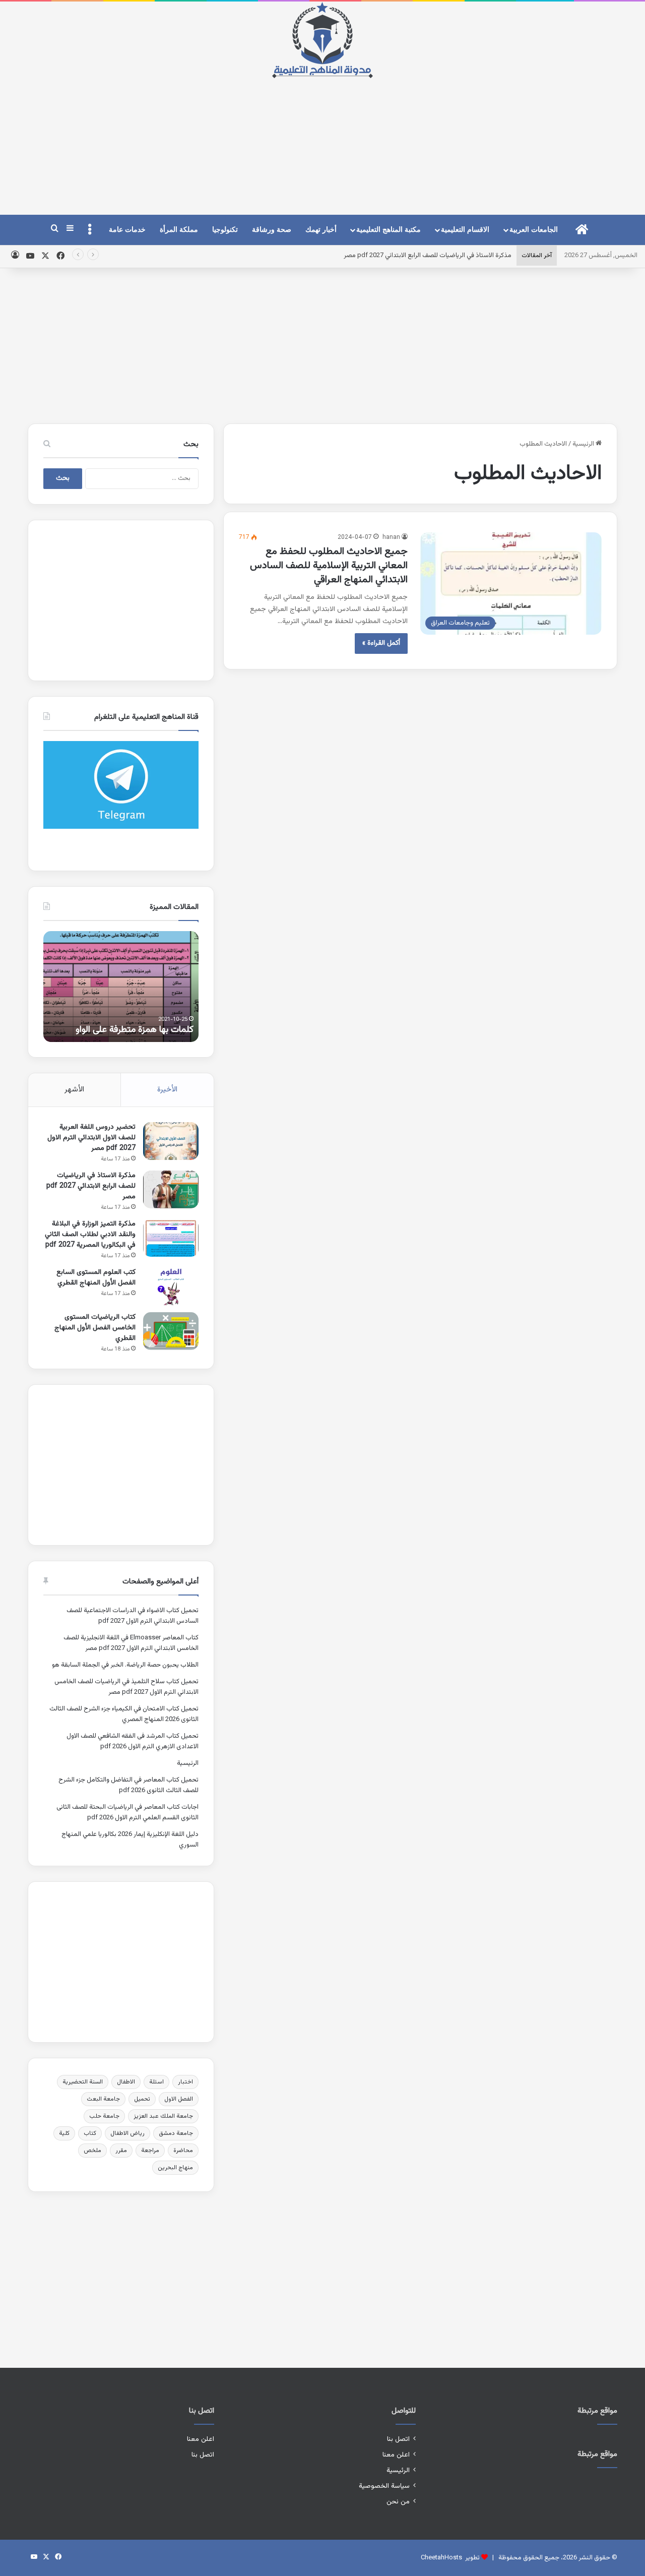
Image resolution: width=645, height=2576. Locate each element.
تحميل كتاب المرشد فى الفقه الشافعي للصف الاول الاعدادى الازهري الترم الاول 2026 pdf (133, 1741)
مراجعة (150, 2151)
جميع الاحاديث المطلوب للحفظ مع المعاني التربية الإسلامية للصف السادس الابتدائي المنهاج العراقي (329, 566)
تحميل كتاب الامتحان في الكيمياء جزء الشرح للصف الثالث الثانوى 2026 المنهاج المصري (124, 1714)
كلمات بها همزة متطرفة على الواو (135, 1030)
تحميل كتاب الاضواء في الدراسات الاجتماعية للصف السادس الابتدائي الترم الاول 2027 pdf (133, 1616)
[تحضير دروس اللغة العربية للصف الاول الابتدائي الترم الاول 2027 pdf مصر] (171, 1141)
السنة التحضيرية (83, 2082)
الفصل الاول (179, 2099)
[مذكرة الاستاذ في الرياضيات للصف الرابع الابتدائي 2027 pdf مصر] (171, 1189)
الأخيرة (167, 1090)
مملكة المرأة (179, 230)
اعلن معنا (396, 2455)
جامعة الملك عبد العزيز (163, 2116)
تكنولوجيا (225, 230)
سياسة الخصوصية (384, 2486)
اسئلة (156, 2082)
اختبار (185, 2082)
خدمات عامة (127, 230)
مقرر (121, 2151)
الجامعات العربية (534, 230)
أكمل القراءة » (381, 643)
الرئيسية (584, 444)
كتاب (90, 2133)
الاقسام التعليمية (465, 230)
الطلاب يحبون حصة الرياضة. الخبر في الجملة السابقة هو (125, 1665)
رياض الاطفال (127, 2133)
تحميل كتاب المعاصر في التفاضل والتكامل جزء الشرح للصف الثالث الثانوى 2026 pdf (128, 1785)
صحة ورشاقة (272, 230)
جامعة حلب (104, 2116)
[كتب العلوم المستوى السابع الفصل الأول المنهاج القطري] (171, 1286)
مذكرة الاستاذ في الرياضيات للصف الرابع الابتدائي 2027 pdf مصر (428, 256)
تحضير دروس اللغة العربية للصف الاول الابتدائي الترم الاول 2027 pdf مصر (91, 1138)
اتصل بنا (398, 2439)
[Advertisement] (322, 138)
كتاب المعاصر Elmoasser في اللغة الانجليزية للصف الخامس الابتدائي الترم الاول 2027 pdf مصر (131, 1643)
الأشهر (74, 1090)
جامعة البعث (103, 2099)
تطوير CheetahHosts (450, 2558)
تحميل (142, 2099)
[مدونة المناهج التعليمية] (322, 40)
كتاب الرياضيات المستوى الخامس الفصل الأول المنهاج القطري (95, 1328)
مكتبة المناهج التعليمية (389, 230)
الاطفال (126, 2082)
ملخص (92, 2151)
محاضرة (183, 2151)
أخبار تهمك (321, 230)
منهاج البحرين (175, 2168)
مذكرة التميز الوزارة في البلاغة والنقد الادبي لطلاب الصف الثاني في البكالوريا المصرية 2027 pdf (90, 1235)
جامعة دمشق (176, 2133)
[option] (121, 987)
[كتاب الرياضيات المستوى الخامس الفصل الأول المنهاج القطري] (171, 1331)
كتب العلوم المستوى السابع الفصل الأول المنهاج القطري (96, 1278)
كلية (64, 2133)
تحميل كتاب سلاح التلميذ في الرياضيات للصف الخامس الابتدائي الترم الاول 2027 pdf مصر (126, 1687)
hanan (391, 537)
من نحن (398, 2502)
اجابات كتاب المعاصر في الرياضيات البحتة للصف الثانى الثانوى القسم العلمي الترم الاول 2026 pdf (127, 1813)
